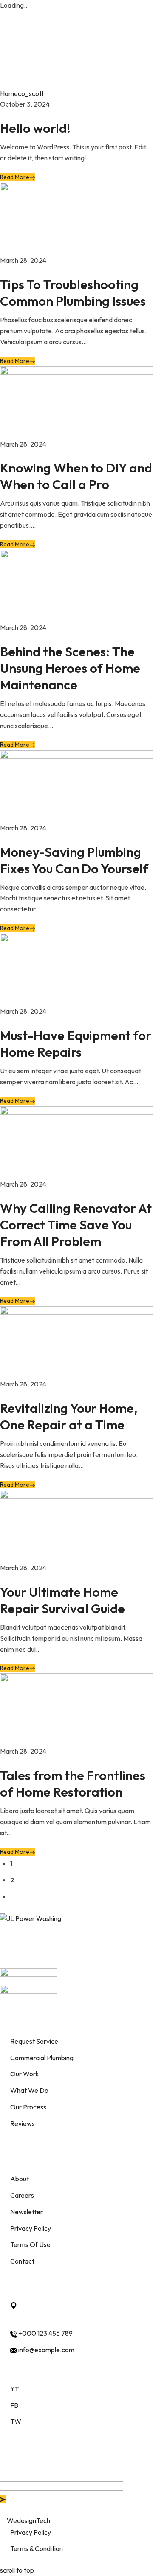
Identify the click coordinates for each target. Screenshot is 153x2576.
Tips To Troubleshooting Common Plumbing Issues (73, 293)
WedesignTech (28, 2520)
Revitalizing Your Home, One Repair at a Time (69, 1416)
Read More (15, 177)
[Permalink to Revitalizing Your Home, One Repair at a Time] (76, 1342)
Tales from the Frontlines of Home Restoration (73, 1784)
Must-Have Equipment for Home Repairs (76, 1044)
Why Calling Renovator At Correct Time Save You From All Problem (76, 1225)
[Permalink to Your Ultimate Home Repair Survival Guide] (76, 1525)
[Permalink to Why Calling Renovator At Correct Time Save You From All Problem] (76, 1142)
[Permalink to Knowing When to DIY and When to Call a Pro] (76, 402)
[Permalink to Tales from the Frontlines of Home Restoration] (76, 1709)
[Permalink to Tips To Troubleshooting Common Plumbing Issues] (76, 218)
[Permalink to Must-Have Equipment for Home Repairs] (76, 969)
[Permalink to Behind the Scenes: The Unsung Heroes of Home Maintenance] (76, 585)
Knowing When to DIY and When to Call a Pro (76, 476)
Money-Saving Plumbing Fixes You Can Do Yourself (74, 860)
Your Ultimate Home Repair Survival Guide (62, 1600)
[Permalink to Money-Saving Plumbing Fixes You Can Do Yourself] (76, 785)
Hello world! (35, 128)
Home (9, 93)
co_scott (31, 93)
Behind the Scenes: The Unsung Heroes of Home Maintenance (70, 668)
